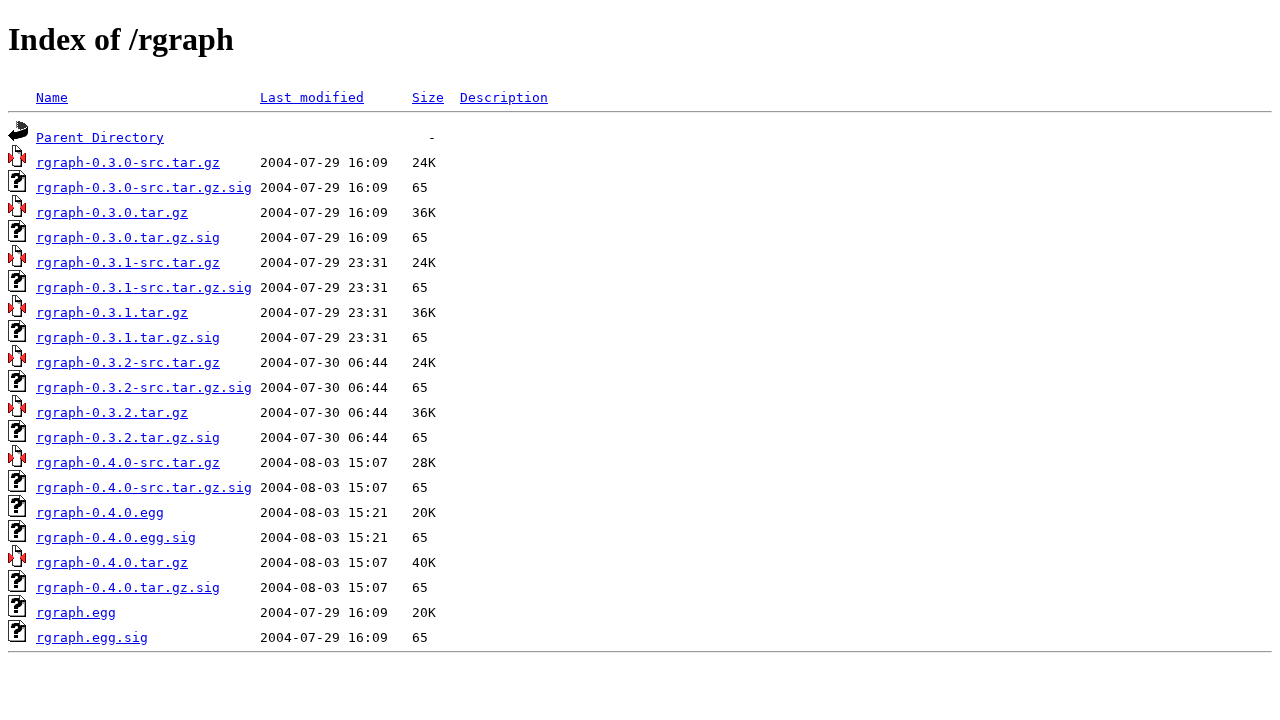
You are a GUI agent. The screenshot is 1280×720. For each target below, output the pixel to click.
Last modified (312, 97)
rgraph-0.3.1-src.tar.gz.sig (144, 287)
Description (504, 97)
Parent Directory (100, 137)
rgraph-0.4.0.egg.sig (116, 537)
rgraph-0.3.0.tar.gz (112, 212)
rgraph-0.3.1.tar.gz (112, 312)
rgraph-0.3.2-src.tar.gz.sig (144, 387)
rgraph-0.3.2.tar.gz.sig (128, 437)
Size (428, 97)
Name (52, 97)
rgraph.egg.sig (92, 637)
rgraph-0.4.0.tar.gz (112, 562)
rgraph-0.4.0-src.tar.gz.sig (144, 487)
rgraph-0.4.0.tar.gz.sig (128, 587)
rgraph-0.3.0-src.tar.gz (128, 162)
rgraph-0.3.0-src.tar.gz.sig (144, 187)
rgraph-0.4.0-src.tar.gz (128, 462)
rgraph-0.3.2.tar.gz (112, 412)
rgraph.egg (76, 612)
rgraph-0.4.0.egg (100, 512)
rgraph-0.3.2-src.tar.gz (128, 362)
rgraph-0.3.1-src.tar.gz (128, 262)
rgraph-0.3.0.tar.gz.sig (128, 237)
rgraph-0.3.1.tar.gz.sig (128, 337)
